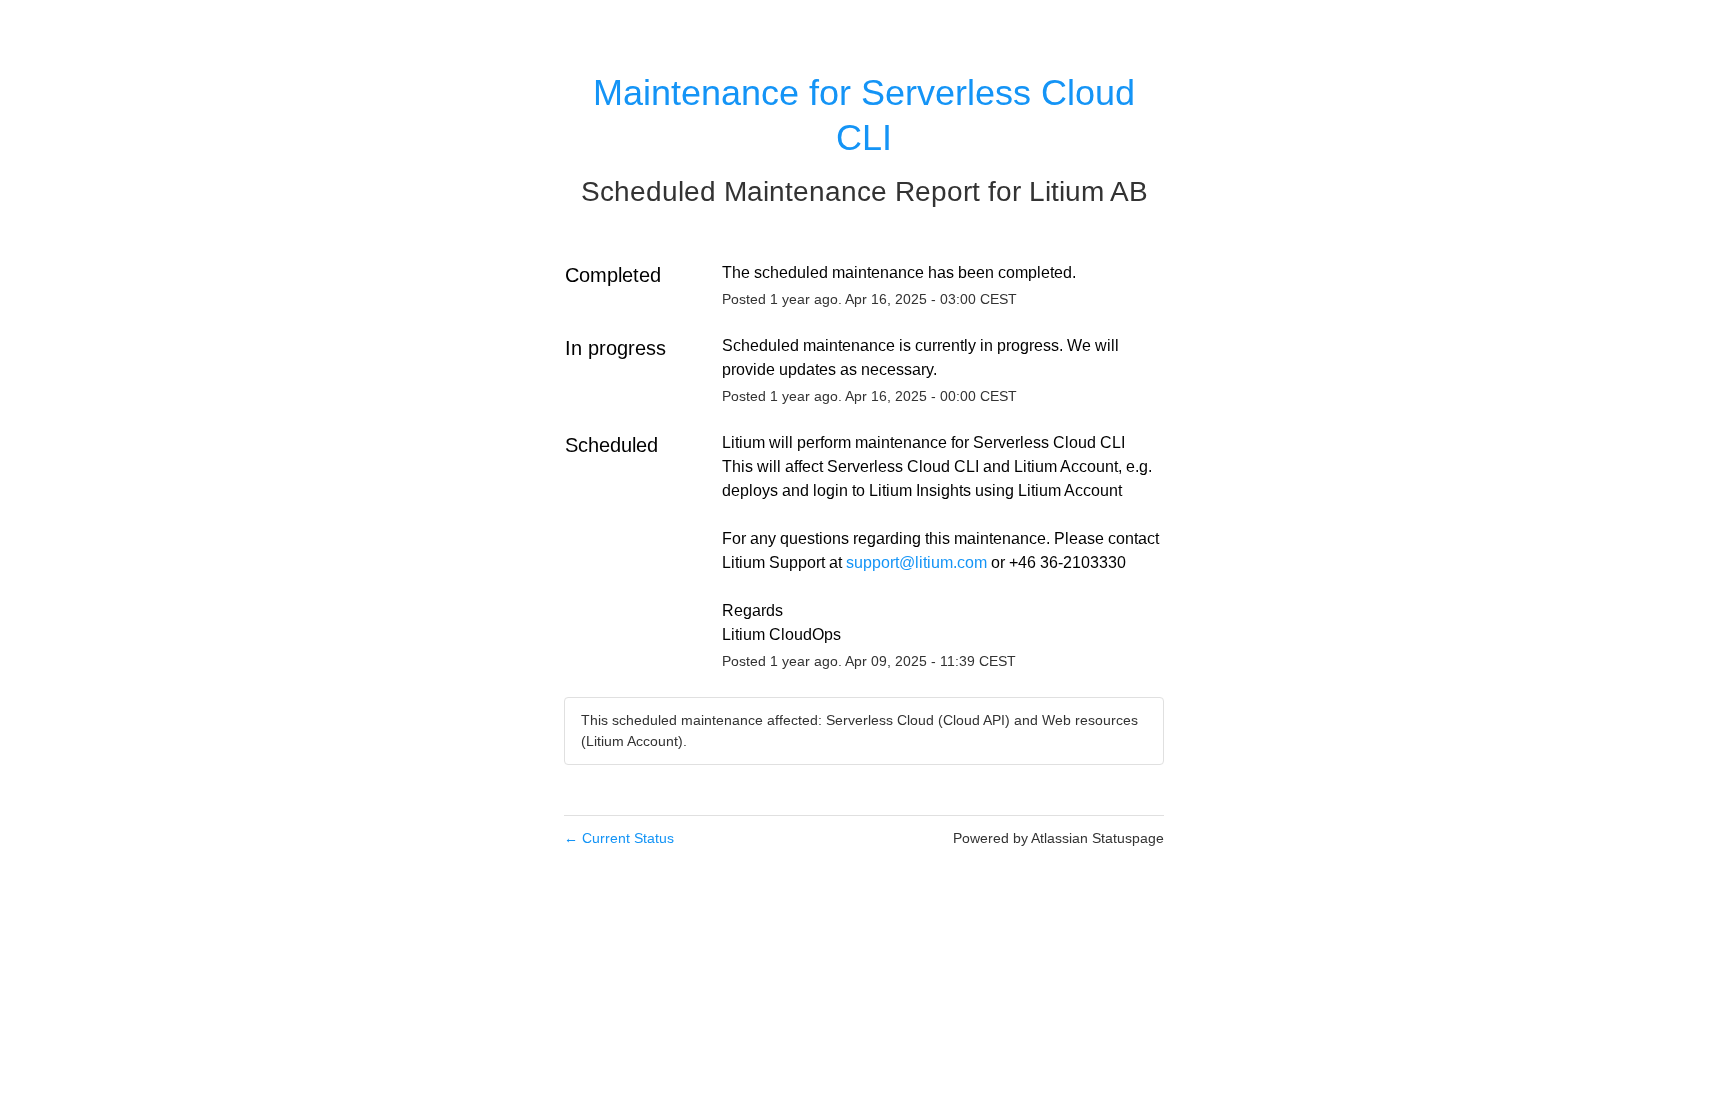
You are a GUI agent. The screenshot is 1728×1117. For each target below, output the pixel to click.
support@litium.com (916, 562)
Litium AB (1088, 191)
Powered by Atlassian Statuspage (1058, 838)
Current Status (619, 838)
